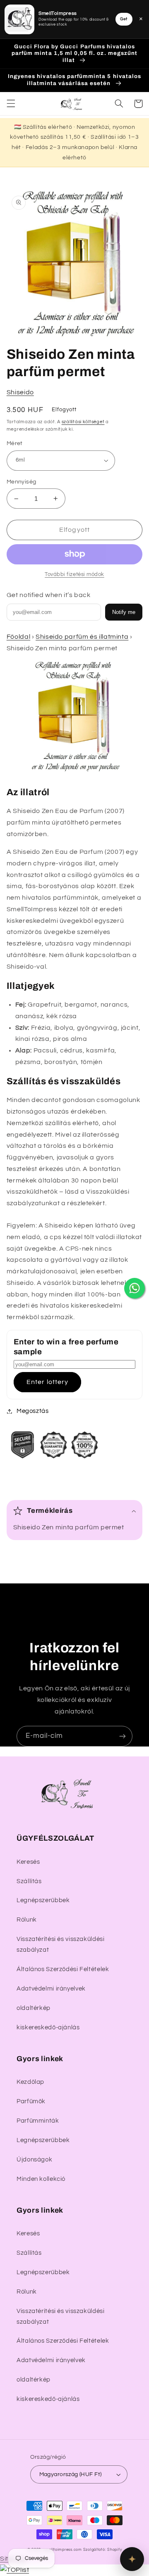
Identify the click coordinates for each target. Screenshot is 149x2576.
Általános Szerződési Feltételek (63, 1969)
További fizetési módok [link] (74, 575)
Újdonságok (34, 2160)
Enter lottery (47, 1382)
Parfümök (31, 2101)
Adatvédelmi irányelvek (51, 1989)
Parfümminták (38, 2121)
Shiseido (20, 392)
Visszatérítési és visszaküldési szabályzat (61, 1944)
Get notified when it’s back (49, 595)
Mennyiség (22, 482)
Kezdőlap (30, 2082)
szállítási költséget (83, 422)
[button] (11, 104)
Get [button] (124, 19)
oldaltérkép (34, 2008)
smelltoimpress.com (63, 2550)
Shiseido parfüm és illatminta (82, 637)
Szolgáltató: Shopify (103, 2550)
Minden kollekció (41, 2179)
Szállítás (29, 1881)
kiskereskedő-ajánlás (48, 2027)
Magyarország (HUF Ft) (71, 2474)
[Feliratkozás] (123, 1736)
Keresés (28, 1862)
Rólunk (27, 1920)
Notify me (124, 612)
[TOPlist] (14, 2570)
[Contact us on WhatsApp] (135, 1288)
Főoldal (18, 637)
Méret (15, 443)
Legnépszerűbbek (43, 1900)
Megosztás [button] (33, 1411)
